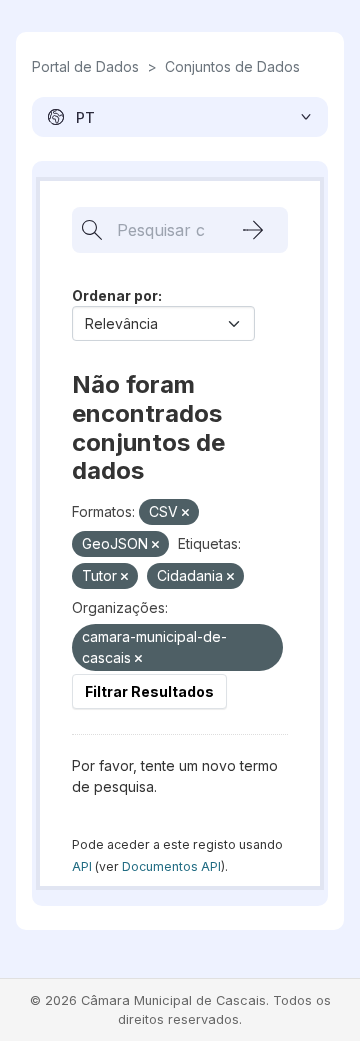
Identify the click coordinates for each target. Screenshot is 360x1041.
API (82, 866)
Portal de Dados (85, 66)
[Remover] (185, 513)
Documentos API (171, 866)
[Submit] (253, 230)
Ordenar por (115, 295)
